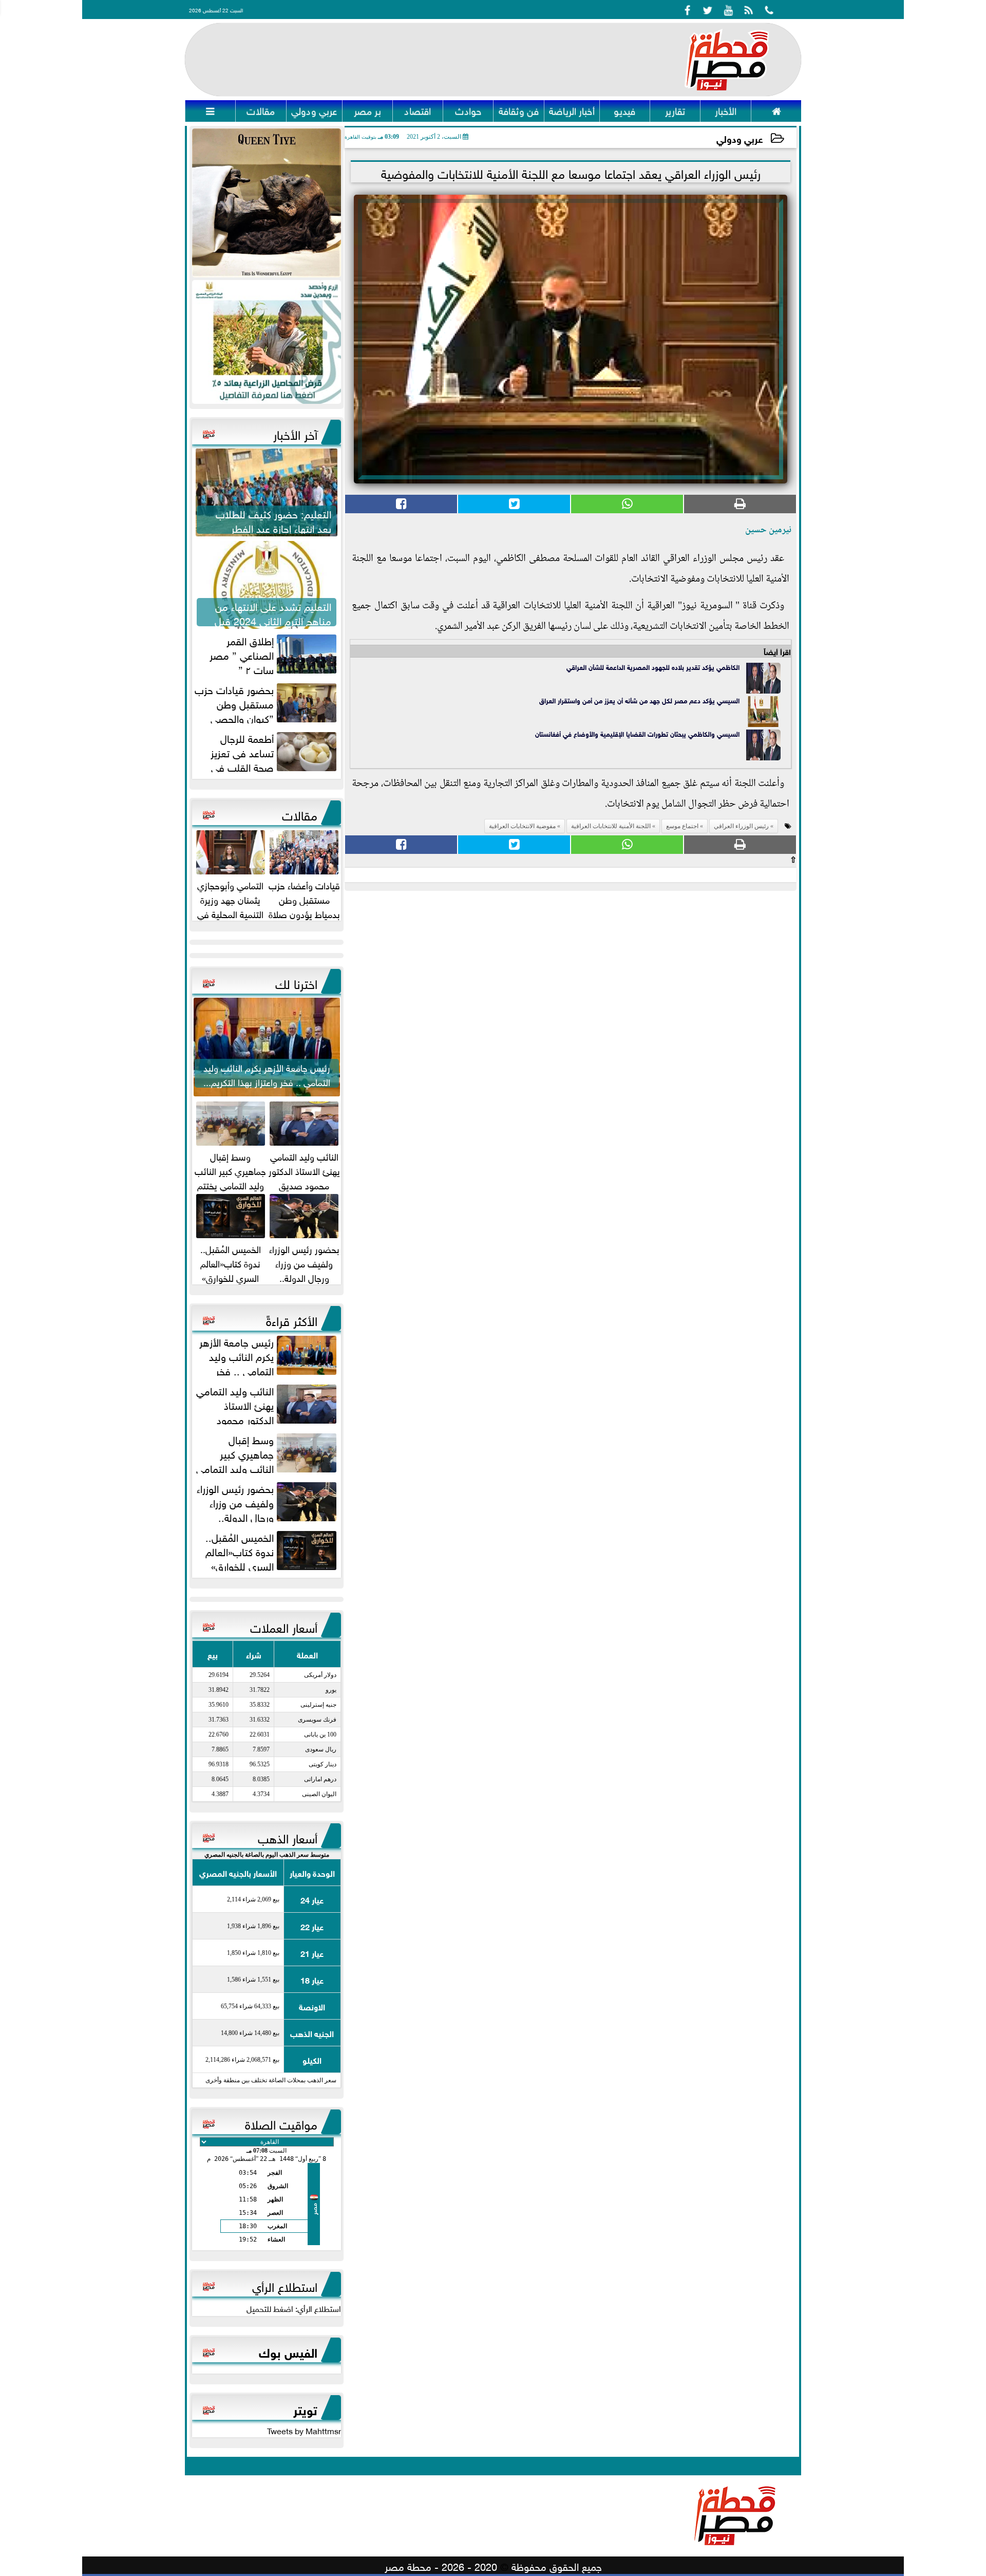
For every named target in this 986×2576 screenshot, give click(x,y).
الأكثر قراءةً (292, 1319)
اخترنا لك (296, 982)
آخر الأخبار (295, 433)
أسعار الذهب (288, 1837)
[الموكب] (267, 203)
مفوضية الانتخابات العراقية (522, 826)
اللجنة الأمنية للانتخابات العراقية (611, 826)
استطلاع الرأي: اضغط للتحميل (294, 2308)
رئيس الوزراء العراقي (741, 826)
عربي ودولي (740, 138)
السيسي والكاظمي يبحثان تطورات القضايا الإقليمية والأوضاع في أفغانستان (637, 733)
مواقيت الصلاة (281, 2123)
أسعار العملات (284, 1626)
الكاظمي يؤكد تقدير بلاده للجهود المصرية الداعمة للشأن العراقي (653, 667)
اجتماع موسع (682, 826)
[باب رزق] (267, 342)
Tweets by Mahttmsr (304, 2430)
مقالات (300, 814)
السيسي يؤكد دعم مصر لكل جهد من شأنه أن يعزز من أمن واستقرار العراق (639, 700)
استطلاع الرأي (285, 2285)
